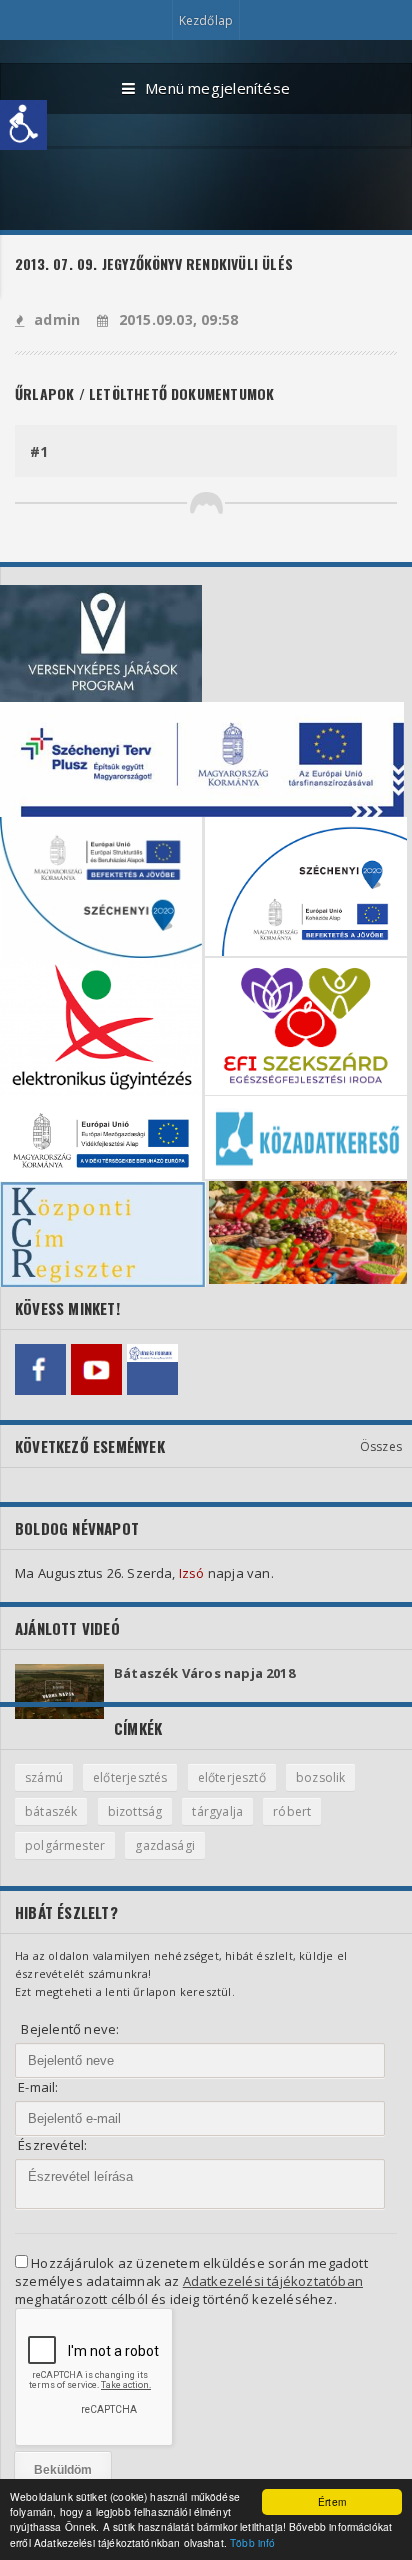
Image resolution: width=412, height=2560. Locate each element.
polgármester (65, 1845)
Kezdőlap (206, 20)
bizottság (135, 1811)
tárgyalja (217, 1811)
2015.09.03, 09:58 (178, 319)
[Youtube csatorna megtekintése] (96, 1369)
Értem (332, 2501)
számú (44, 1777)
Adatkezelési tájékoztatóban (273, 2281)
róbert (292, 1811)
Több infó (252, 2542)
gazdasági (165, 1845)
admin (57, 319)
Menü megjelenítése (217, 88)
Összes (381, 1446)
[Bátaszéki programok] (152, 1369)
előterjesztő (232, 1777)
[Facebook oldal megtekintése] (40, 1369)
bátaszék (51, 1811)
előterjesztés (130, 1777)
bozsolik (320, 1777)
